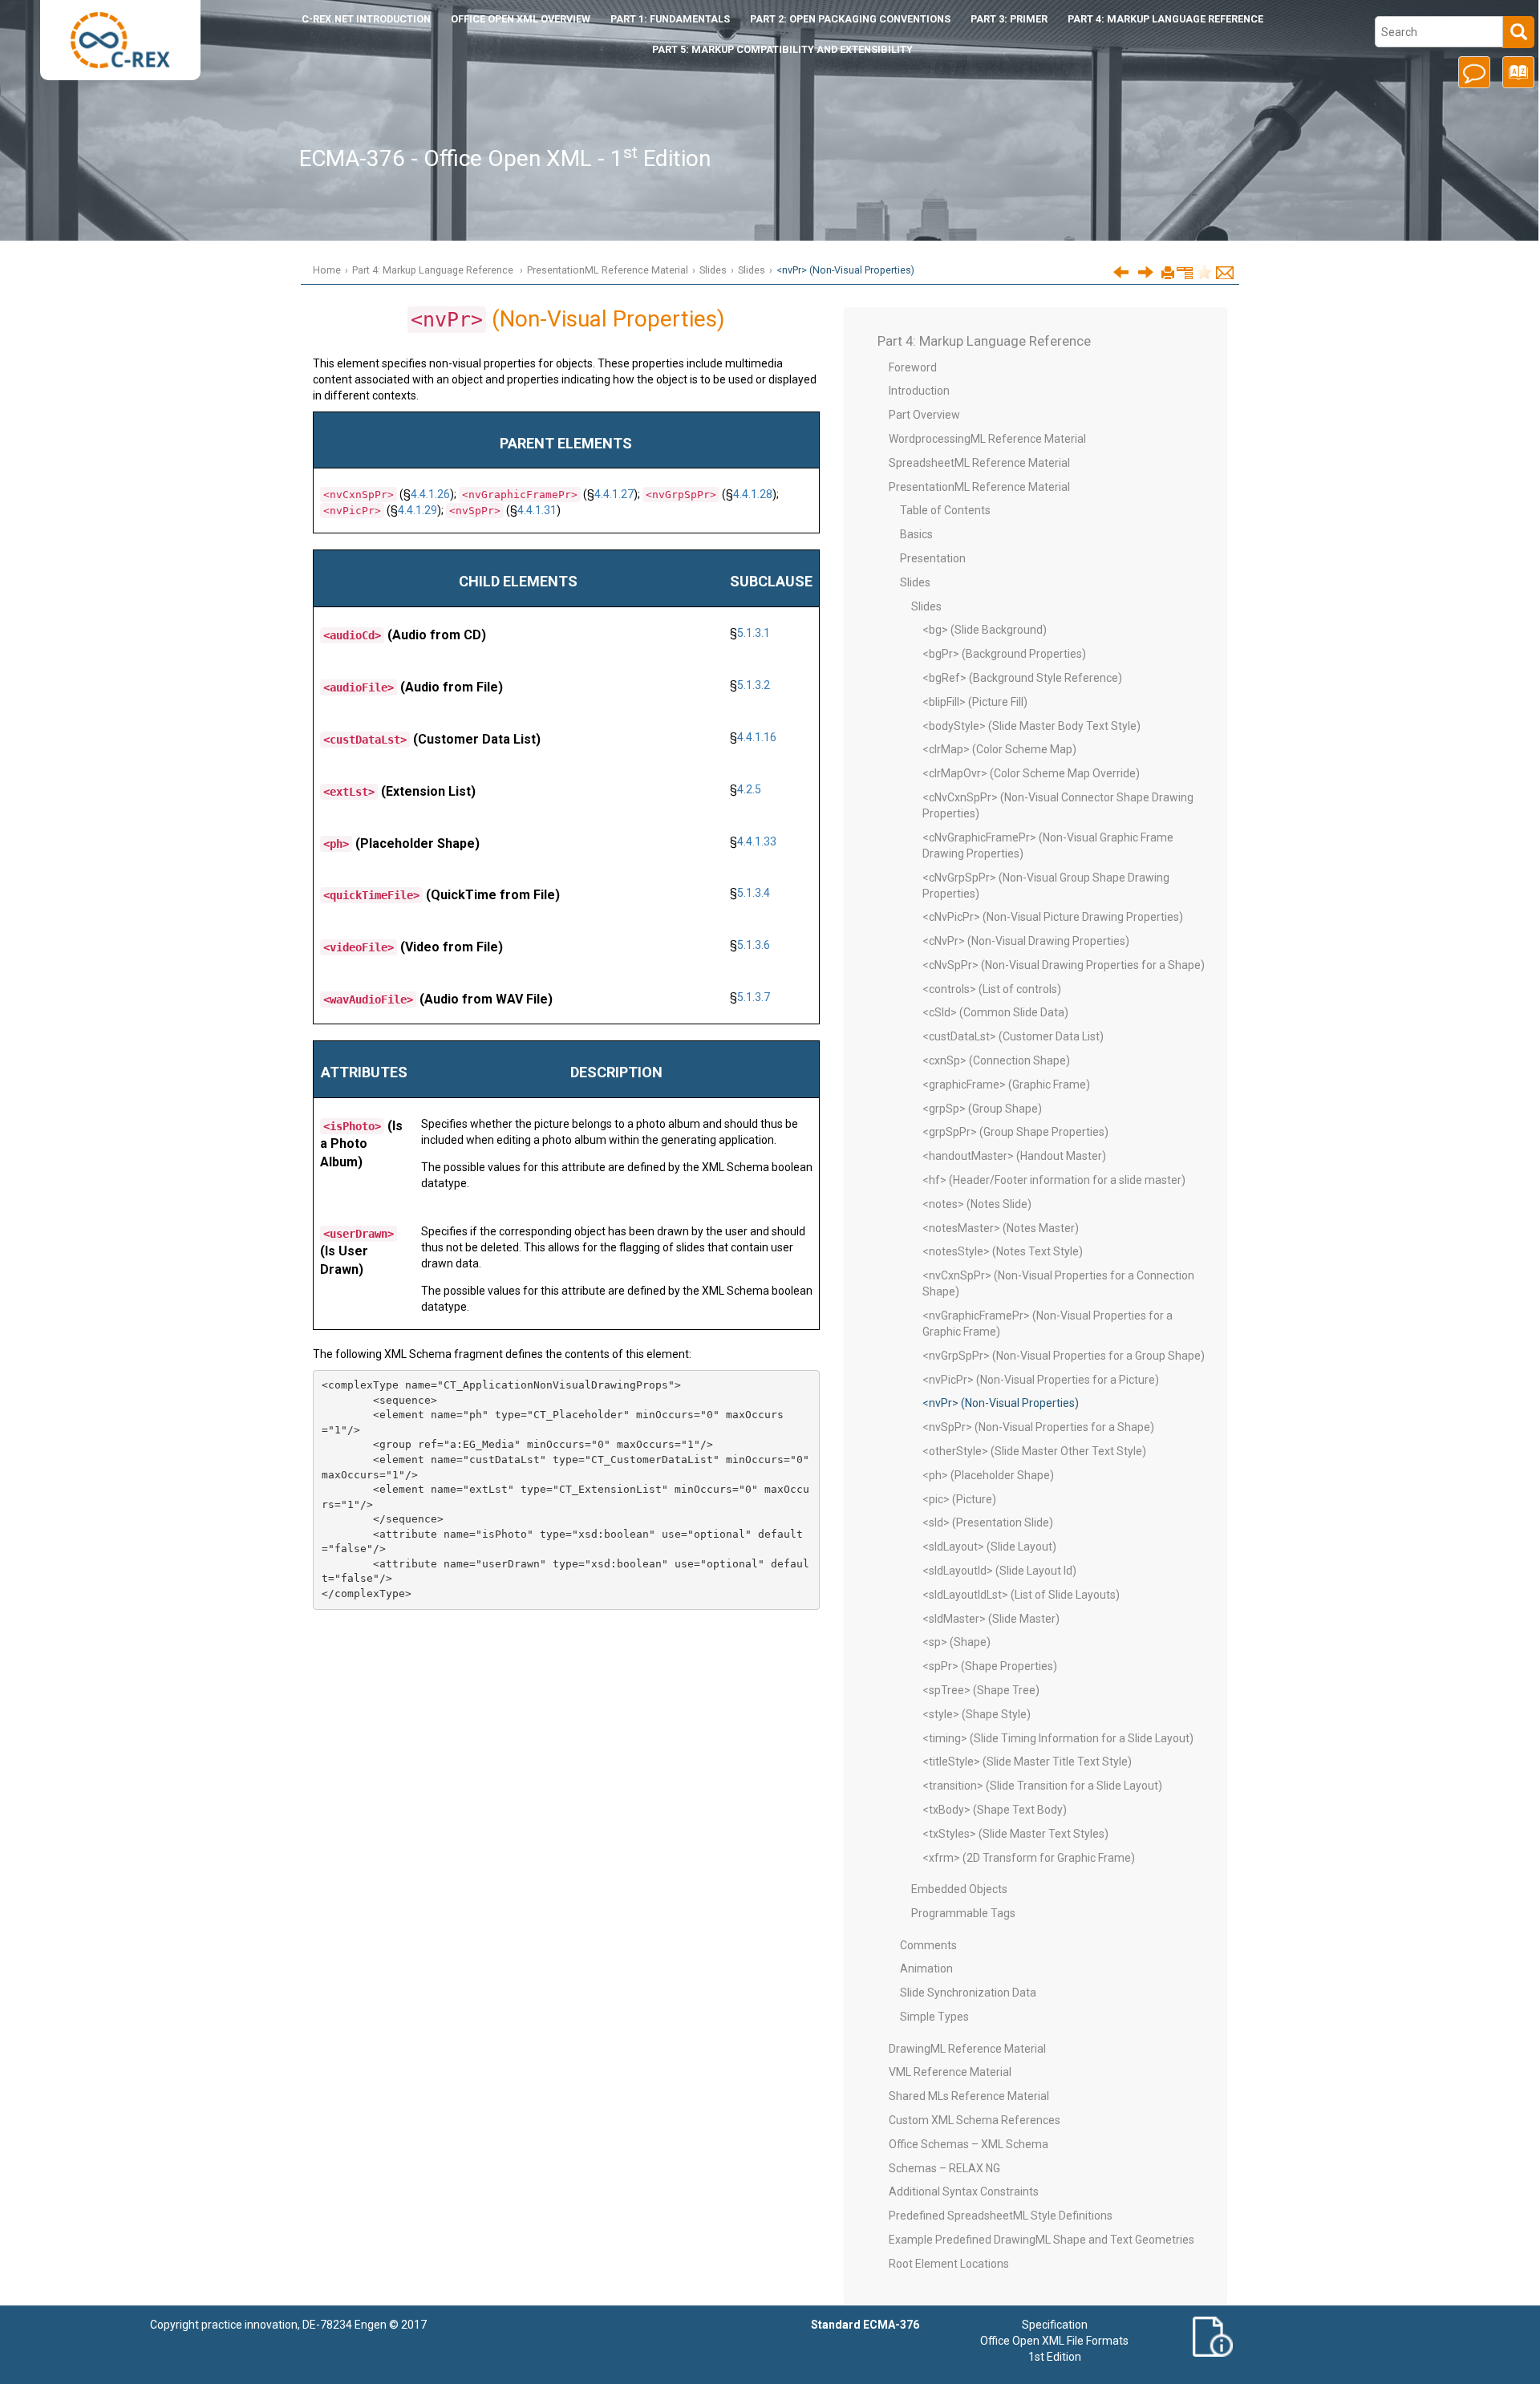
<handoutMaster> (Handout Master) (1014, 1156)
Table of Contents (945, 510)
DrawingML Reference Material (967, 2049)
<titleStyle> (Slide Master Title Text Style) (1027, 1762)
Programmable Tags (963, 1913)
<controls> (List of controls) (992, 989)
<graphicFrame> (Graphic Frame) (1006, 1085)
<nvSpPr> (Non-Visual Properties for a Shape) (1038, 1427)
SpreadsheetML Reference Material (979, 463)
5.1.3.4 (754, 893)
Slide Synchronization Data (968, 1993)
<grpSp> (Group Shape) (982, 1109)
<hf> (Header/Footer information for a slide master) (1054, 1180)
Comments (928, 1945)
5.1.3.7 (754, 997)
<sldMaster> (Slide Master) (991, 1619)
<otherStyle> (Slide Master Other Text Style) (1034, 1451)
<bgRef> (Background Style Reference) (1022, 678)
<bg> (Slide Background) (985, 630)
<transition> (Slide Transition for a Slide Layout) (1042, 1786)
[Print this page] (1168, 274)
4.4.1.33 (757, 841)
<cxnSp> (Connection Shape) (996, 1060)
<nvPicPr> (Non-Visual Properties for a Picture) (1041, 1380)
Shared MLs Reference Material (969, 2096)
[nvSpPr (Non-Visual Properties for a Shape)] (1146, 272)
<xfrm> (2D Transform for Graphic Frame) (1029, 1858)
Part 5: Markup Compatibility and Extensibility (782, 49)
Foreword (913, 367)
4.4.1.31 (537, 510)
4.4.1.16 (757, 737)
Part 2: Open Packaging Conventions (850, 19)
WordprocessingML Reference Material (987, 439)
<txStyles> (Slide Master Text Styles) (1015, 1834)
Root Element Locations (949, 2264)
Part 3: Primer (1009, 19)
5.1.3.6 (754, 945)
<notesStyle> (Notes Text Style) (1003, 1251)
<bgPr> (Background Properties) (1004, 654)
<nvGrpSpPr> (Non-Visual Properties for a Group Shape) (1064, 1356)
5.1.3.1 (754, 633)
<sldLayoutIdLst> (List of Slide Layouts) (1021, 1595)
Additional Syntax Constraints (964, 2191)
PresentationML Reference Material (608, 270)
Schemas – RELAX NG (944, 2168)
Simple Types (934, 2017)
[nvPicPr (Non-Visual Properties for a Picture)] (1121, 272)
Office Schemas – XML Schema (969, 2144)
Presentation (933, 558)
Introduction (366, 19)
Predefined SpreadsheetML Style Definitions (1001, 2216)
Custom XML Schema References (975, 2120)
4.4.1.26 (430, 494)
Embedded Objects (959, 1889)
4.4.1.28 (753, 494)
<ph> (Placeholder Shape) (988, 1475)
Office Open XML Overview (521, 19)
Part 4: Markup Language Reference (1165, 19)
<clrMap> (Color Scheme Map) (999, 749)
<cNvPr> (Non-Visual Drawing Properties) (1026, 941)
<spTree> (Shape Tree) (981, 1690)
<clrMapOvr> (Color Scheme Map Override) (1031, 773)
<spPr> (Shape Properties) (990, 1666)
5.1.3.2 (754, 685)
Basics (916, 534)
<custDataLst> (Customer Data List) (1013, 1036)
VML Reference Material (950, 2072)
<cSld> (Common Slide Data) (995, 1012)
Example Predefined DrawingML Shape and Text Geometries (1042, 2240)
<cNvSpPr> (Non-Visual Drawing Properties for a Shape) (1064, 965)
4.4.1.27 (614, 494)
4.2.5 (749, 789)
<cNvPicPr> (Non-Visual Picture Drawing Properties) (1053, 917)
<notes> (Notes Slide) (977, 1204)
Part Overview (924, 415)
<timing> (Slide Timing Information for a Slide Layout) (1058, 1738)
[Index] (1516, 78)
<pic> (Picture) (959, 1499)
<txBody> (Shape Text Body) (995, 1810)
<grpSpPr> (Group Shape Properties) (1015, 1132)
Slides (713, 270)
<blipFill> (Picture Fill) (975, 702)
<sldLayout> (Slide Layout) (989, 1547)
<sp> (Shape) (956, 1642)
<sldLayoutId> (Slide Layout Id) (999, 1571)
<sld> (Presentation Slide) (988, 1522)
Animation (926, 1968)
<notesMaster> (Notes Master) (1001, 1228)
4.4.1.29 (417, 510)
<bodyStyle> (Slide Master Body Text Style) (1031, 726)
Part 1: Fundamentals (670, 19)
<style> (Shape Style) (977, 1714)
